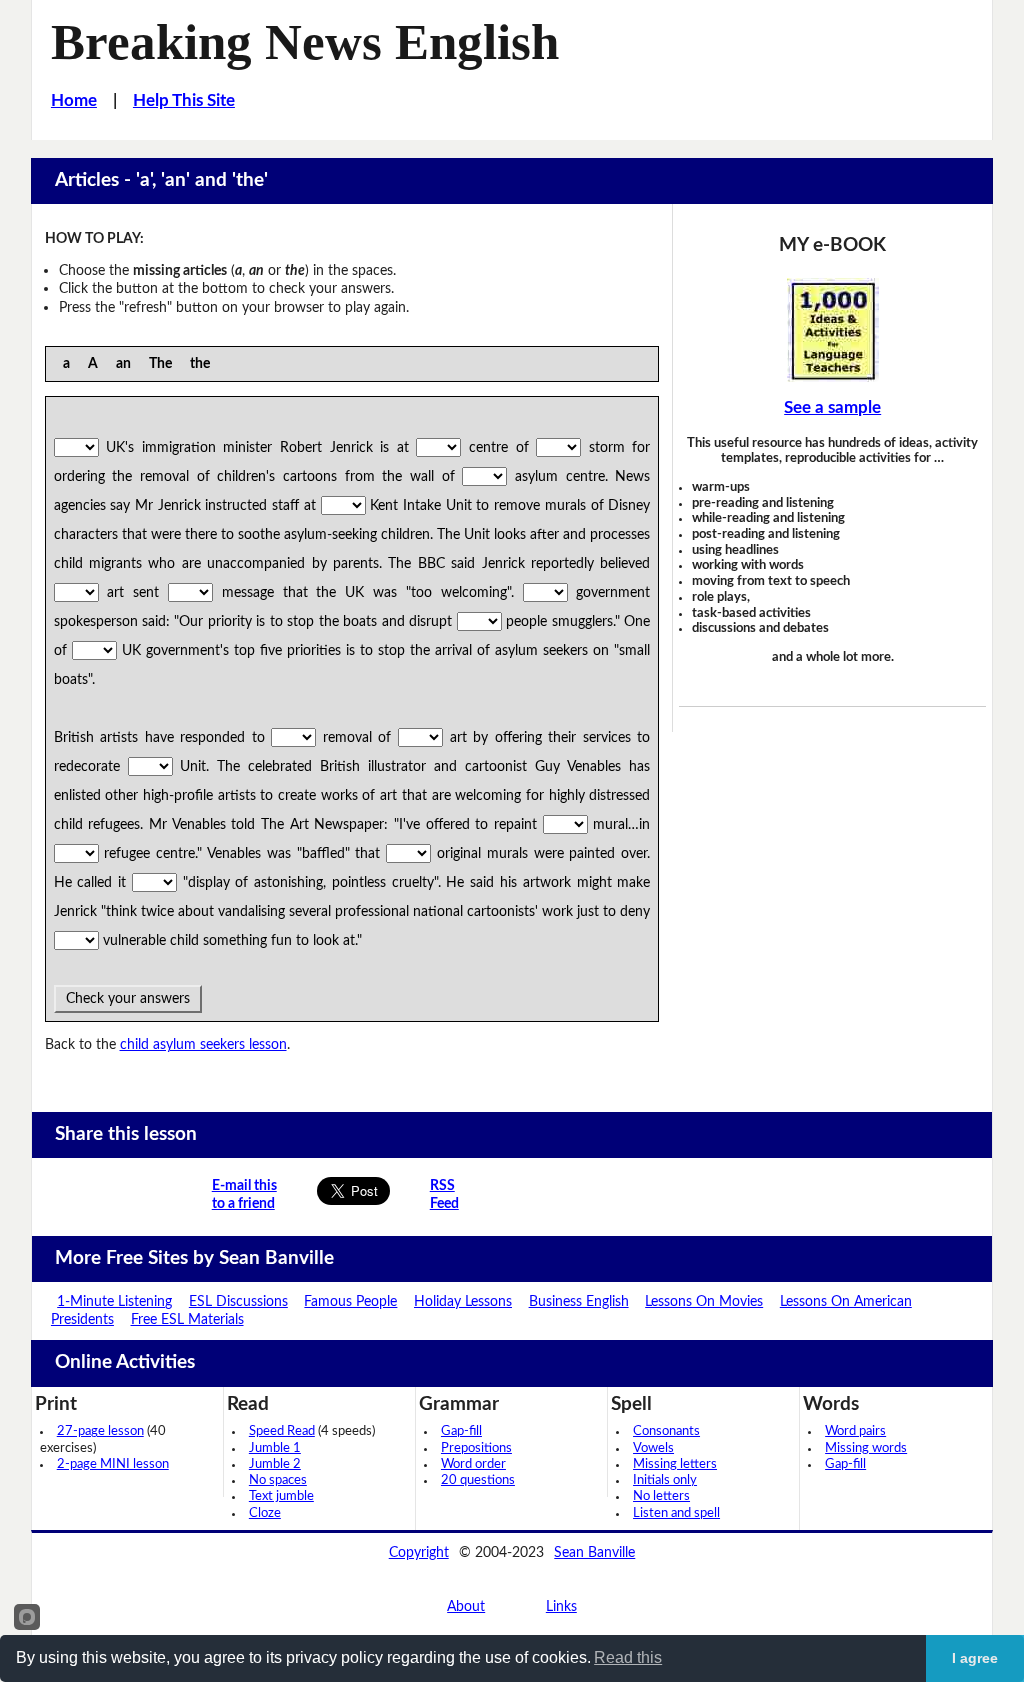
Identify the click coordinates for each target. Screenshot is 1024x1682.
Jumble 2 (275, 1464)
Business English (579, 1301)
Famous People (350, 1301)
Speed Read (282, 1431)
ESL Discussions (238, 1301)
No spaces (278, 1480)
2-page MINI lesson (113, 1464)
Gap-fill (461, 1431)
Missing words (866, 1448)
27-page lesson (100, 1431)
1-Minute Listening (114, 1301)
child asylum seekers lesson (203, 1044)
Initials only (665, 1480)
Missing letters (675, 1464)
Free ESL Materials (187, 1319)
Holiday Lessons (463, 1301)
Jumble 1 (275, 1448)
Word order (473, 1464)
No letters (661, 1496)
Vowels (653, 1448)
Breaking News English (305, 42)
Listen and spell (676, 1513)
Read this (628, 1657)
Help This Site (184, 101)
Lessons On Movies (704, 1301)
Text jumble (281, 1496)
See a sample (832, 408)
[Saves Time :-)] (832, 330)
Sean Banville (594, 1552)
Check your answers (128, 998)
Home (74, 101)
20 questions (478, 1480)
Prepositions (476, 1448)
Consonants (666, 1431)
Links (561, 1606)
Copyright (419, 1552)
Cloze (265, 1513)
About (466, 1606)
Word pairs (855, 1431)
